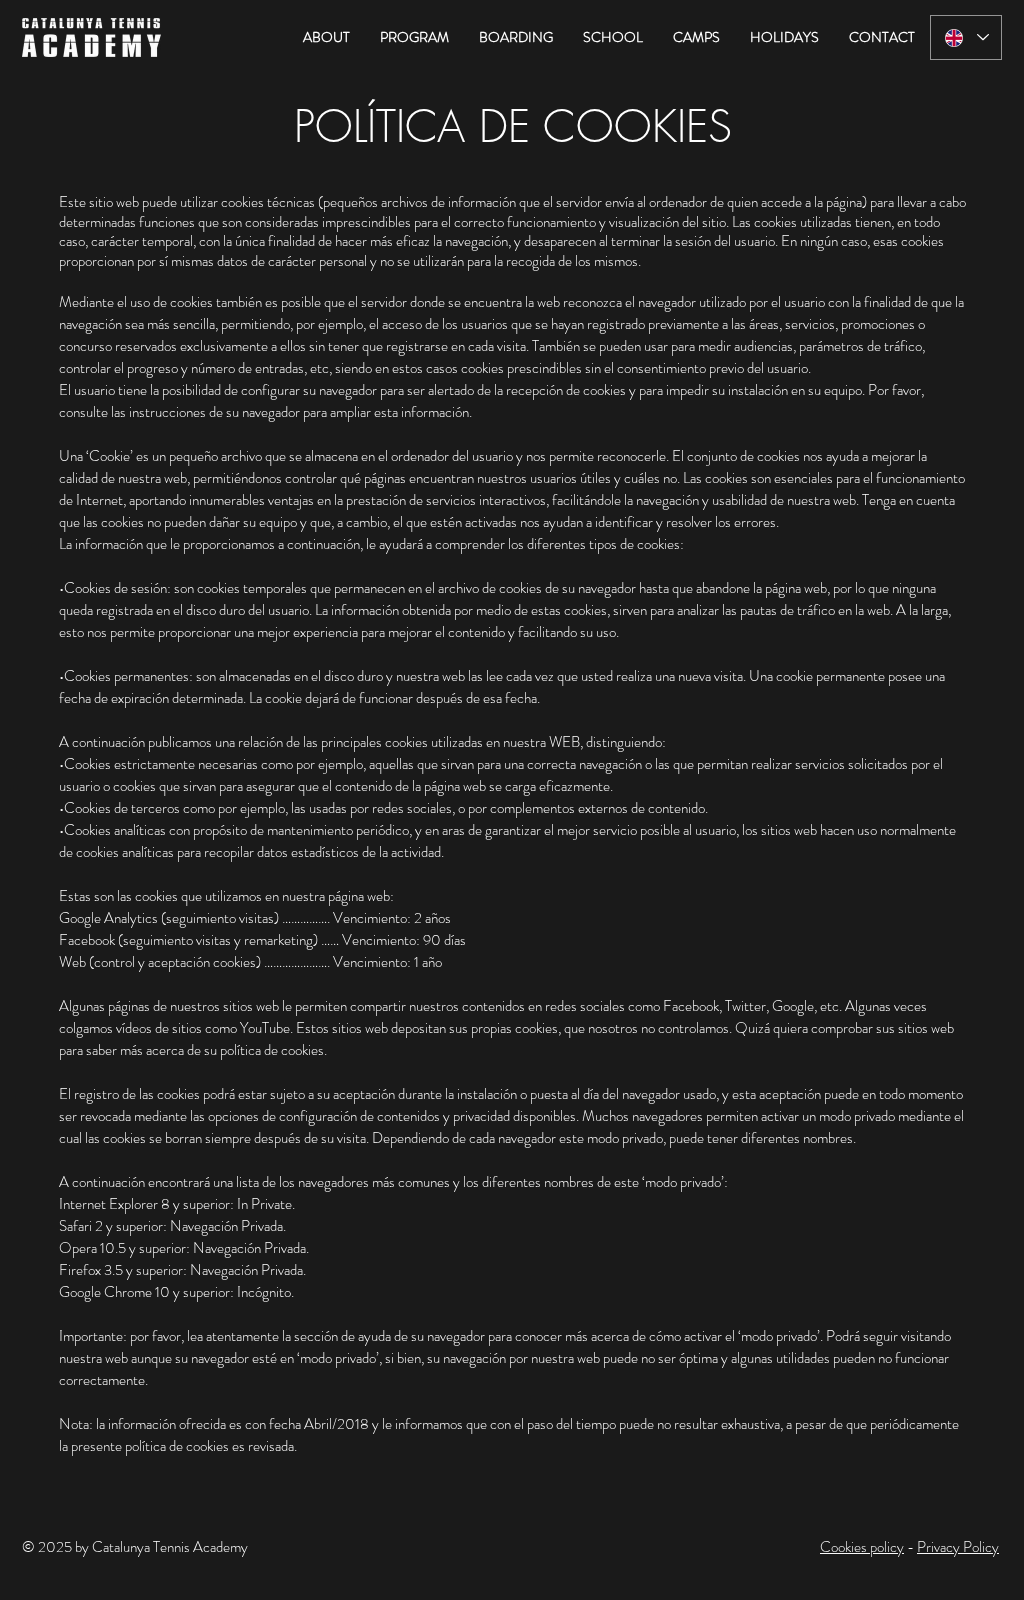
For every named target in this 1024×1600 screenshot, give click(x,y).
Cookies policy (862, 1547)
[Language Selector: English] (966, 37)
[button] (326, 37)
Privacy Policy (958, 1547)
